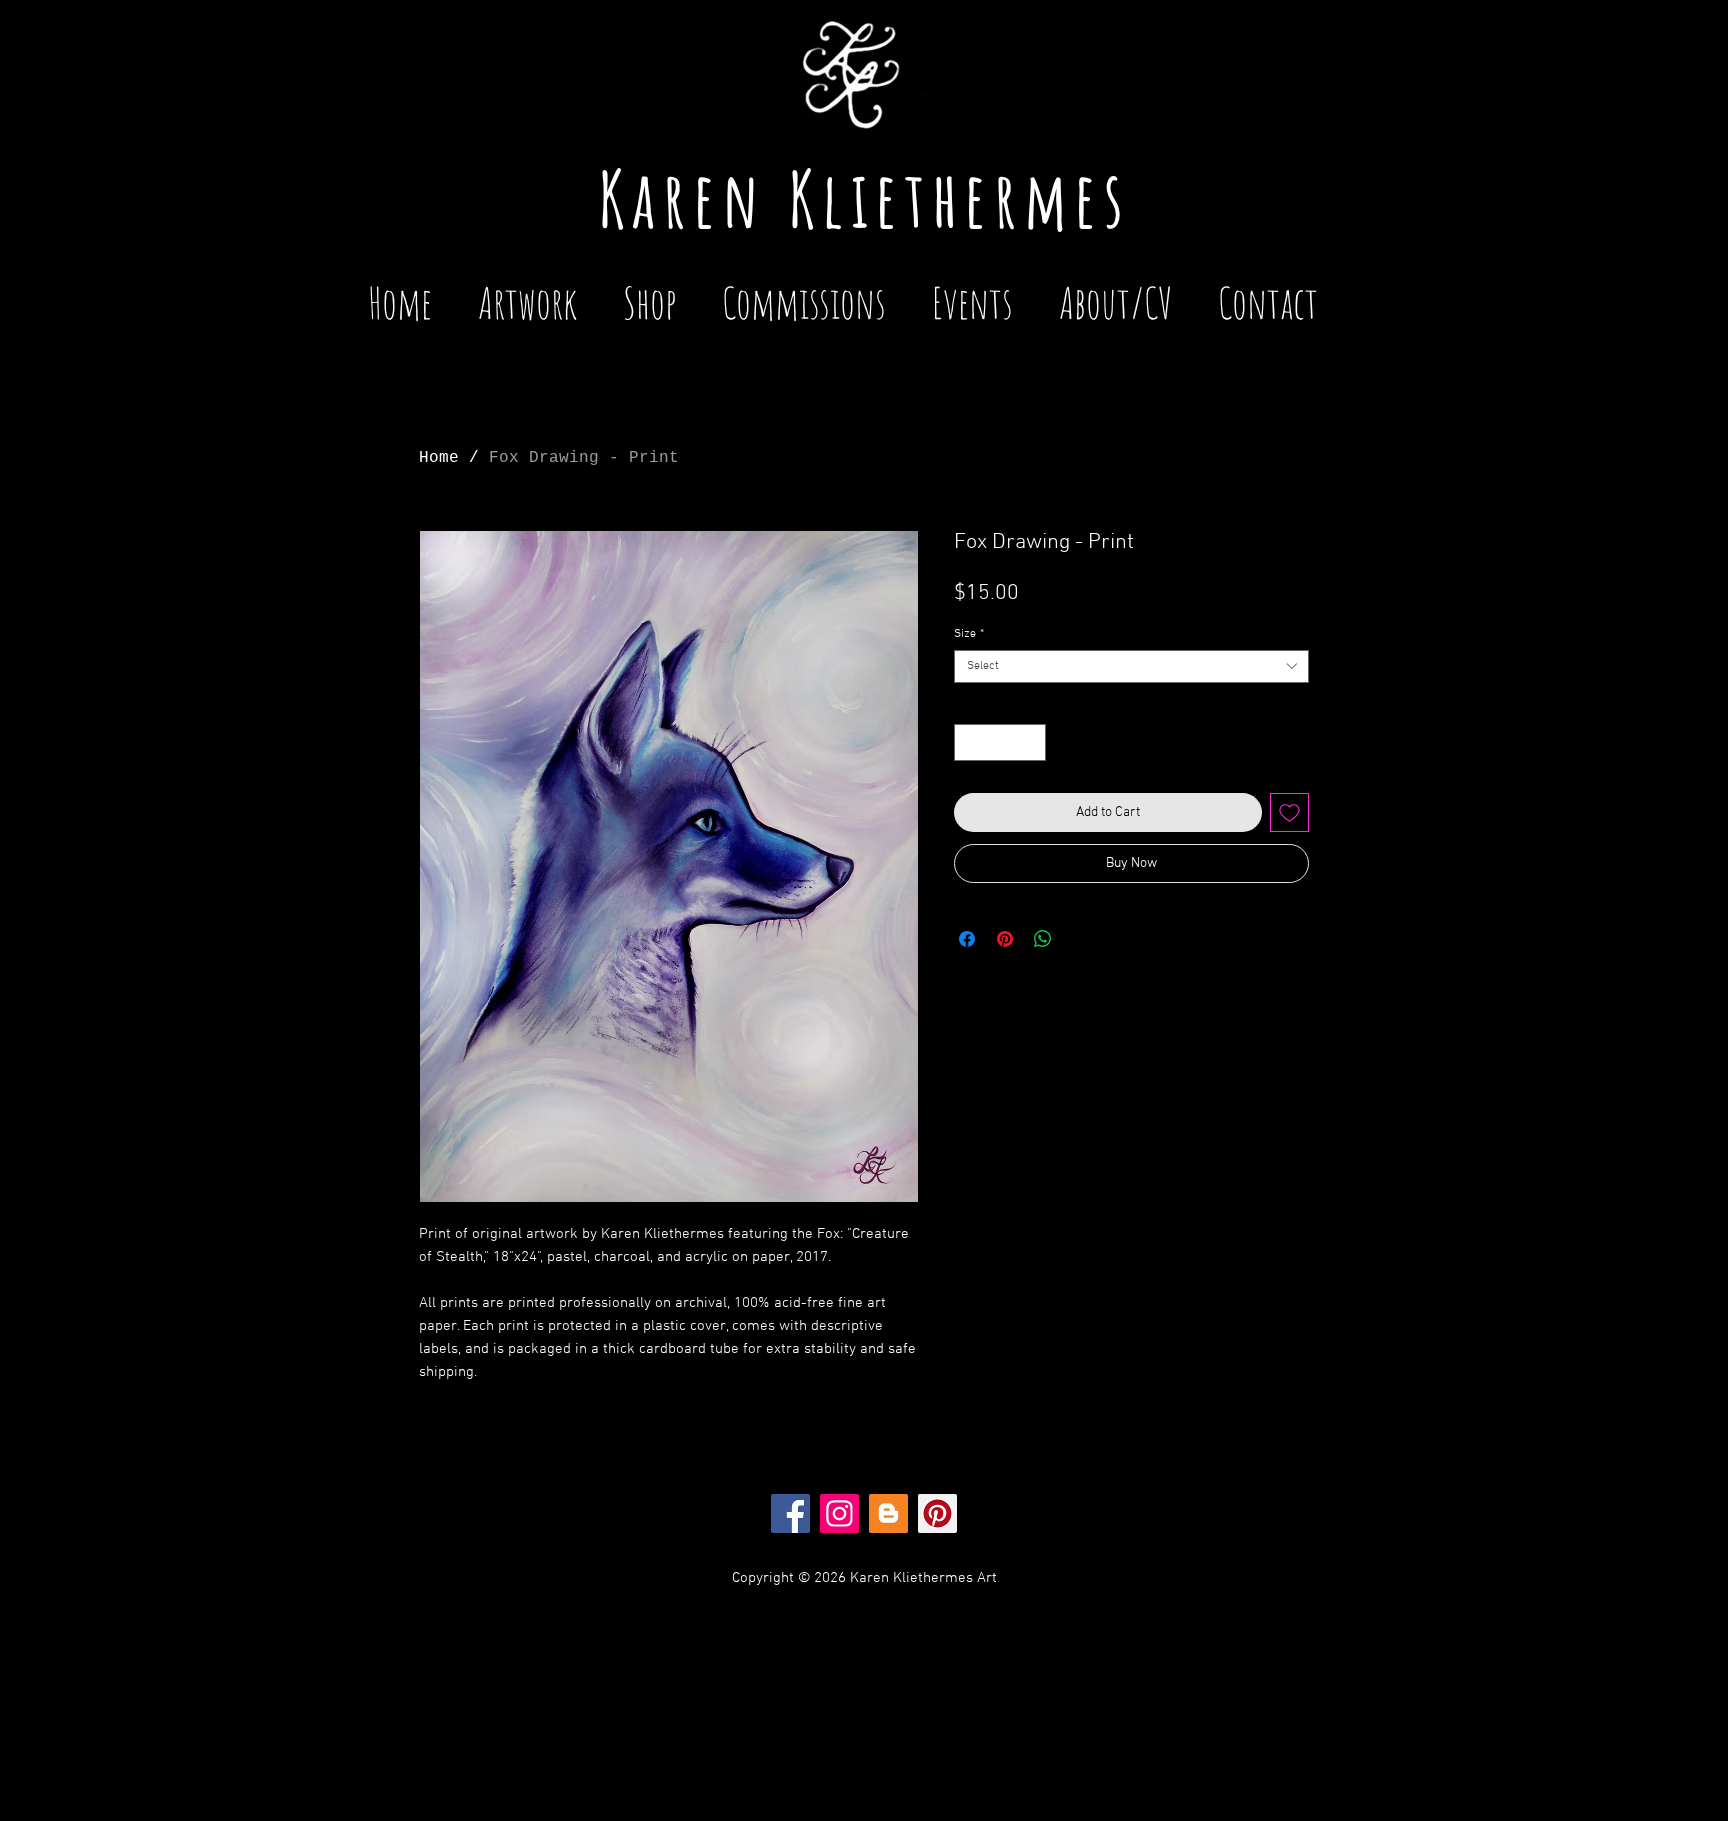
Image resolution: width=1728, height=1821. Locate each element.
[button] (972, 293)
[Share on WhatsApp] (1043, 939)
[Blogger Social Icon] (888, 1513)
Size (969, 634)
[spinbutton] (1000, 742)
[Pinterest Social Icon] (937, 1513)
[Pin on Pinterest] (1005, 939)
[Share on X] (1081, 939)
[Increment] (1030, 742)
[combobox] (1131, 666)
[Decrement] (969, 742)
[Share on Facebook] (967, 939)
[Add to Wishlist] (1289, 812)
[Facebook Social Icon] (790, 1513)
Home (439, 458)
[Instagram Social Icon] (839, 1513)
